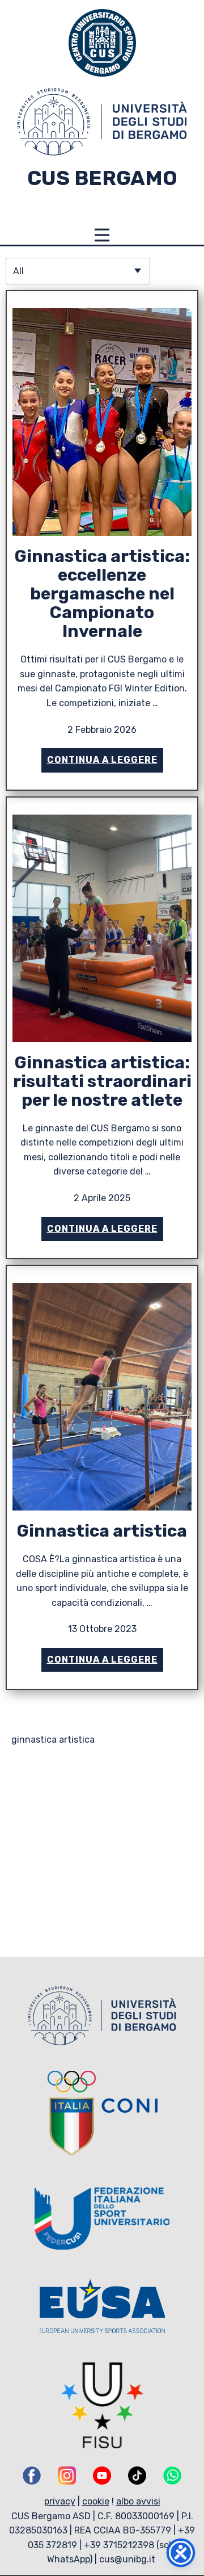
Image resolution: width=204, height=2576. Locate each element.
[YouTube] (102, 2476)
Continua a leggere (102, 760)
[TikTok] (137, 2476)
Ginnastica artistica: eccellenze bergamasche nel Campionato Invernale (102, 594)
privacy (60, 2501)
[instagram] (67, 2476)
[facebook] (32, 2476)
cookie (96, 2501)
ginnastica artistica (53, 1740)
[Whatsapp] (172, 2476)
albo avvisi (138, 2501)
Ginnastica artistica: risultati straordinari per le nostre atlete (102, 1081)
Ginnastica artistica (102, 1531)
